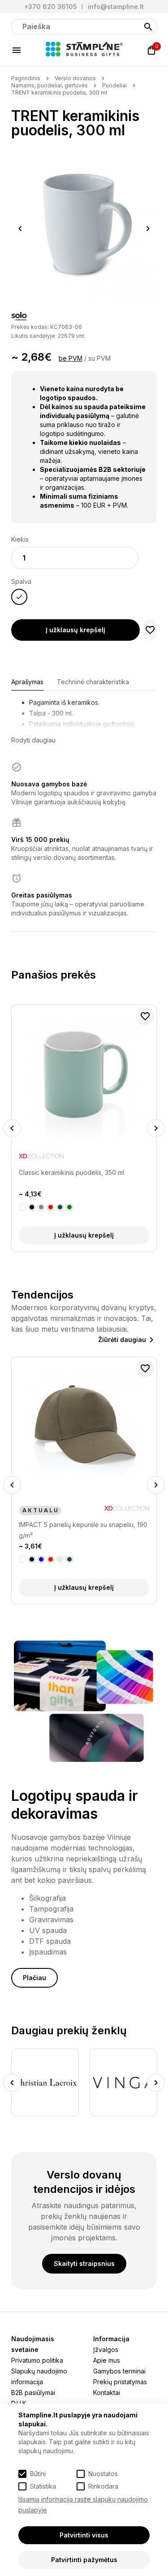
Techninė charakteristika (93, 682)
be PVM (71, 358)
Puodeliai (114, 85)
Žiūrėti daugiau (122, 1340)
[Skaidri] (22, 1207)
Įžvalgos (106, 2349)
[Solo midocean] (19, 317)
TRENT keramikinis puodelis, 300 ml (59, 93)
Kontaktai (107, 2393)
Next (148, 229)
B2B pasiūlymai (33, 2393)
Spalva (21, 581)
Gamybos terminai (119, 2371)
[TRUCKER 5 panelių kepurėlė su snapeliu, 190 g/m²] (84, 1432)
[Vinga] (45, 2082)
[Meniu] (17, 50)
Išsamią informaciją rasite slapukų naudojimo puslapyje (83, 2505)
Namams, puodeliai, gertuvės (50, 85)
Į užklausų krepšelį (75, 630)
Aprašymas (27, 682)
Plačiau (34, 1978)
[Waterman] (123, 2082)
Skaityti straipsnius (84, 2263)
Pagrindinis (26, 78)
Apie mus (107, 2360)
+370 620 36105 (51, 6)
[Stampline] (84, 50)
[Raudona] (41, 1559)
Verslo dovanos (75, 78)
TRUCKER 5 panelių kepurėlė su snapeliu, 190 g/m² (80, 1530)
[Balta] (22, 1559)
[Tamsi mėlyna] (51, 1559)
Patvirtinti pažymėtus (84, 2560)
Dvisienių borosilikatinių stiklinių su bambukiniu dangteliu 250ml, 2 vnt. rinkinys (82, 1178)
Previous (20, 229)
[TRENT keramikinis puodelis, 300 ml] (84, 228)
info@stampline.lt (116, 6)
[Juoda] (32, 1559)
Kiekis (20, 539)
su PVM (99, 358)
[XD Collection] (127, 1158)
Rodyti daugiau (33, 740)
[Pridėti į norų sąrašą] (150, 630)
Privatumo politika (37, 2360)
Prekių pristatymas (120, 2382)
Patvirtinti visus (84, 2535)
